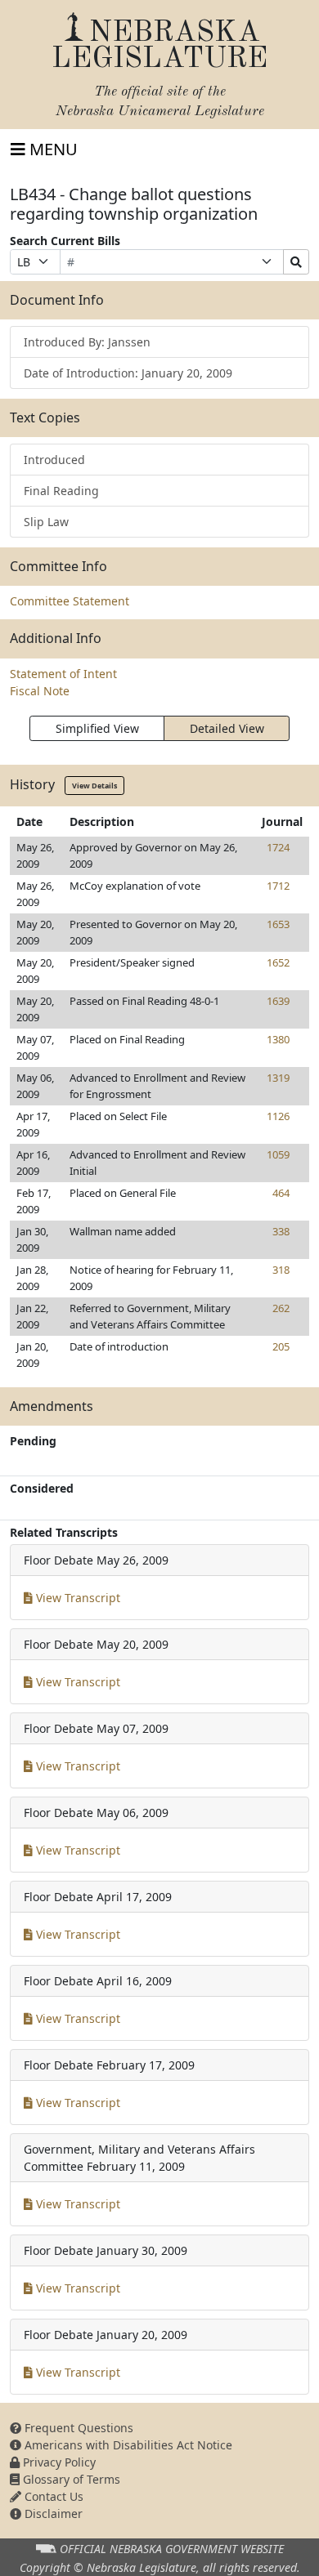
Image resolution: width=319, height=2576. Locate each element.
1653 (278, 924)
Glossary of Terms (70, 2479)
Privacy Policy (58, 2462)
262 (281, 1308)
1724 (278, 847)
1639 (278, 1001)
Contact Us (52, 2496)
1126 (278, 1116)
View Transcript (76, 1598)
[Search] (296, 262)
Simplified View (97, 728)
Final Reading (61, 491)
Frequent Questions (77, 2428)
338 (281, 1231)
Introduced (54, 460)
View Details (94, 786)
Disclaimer (52, 2513)
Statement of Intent (63, 674)
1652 (278, 962)
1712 (278, 886)
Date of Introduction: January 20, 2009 (128, 373)
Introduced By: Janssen (87, 342)
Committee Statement (70, 601)
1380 (278, 1039)
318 (281, 1270)
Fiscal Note (40, 691)
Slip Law (46, 522)
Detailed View (227, 728)
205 (281, 1346)
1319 (278, 1078)
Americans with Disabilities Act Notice (127, 2445)
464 (281, 1193)
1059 (278, 1154)
